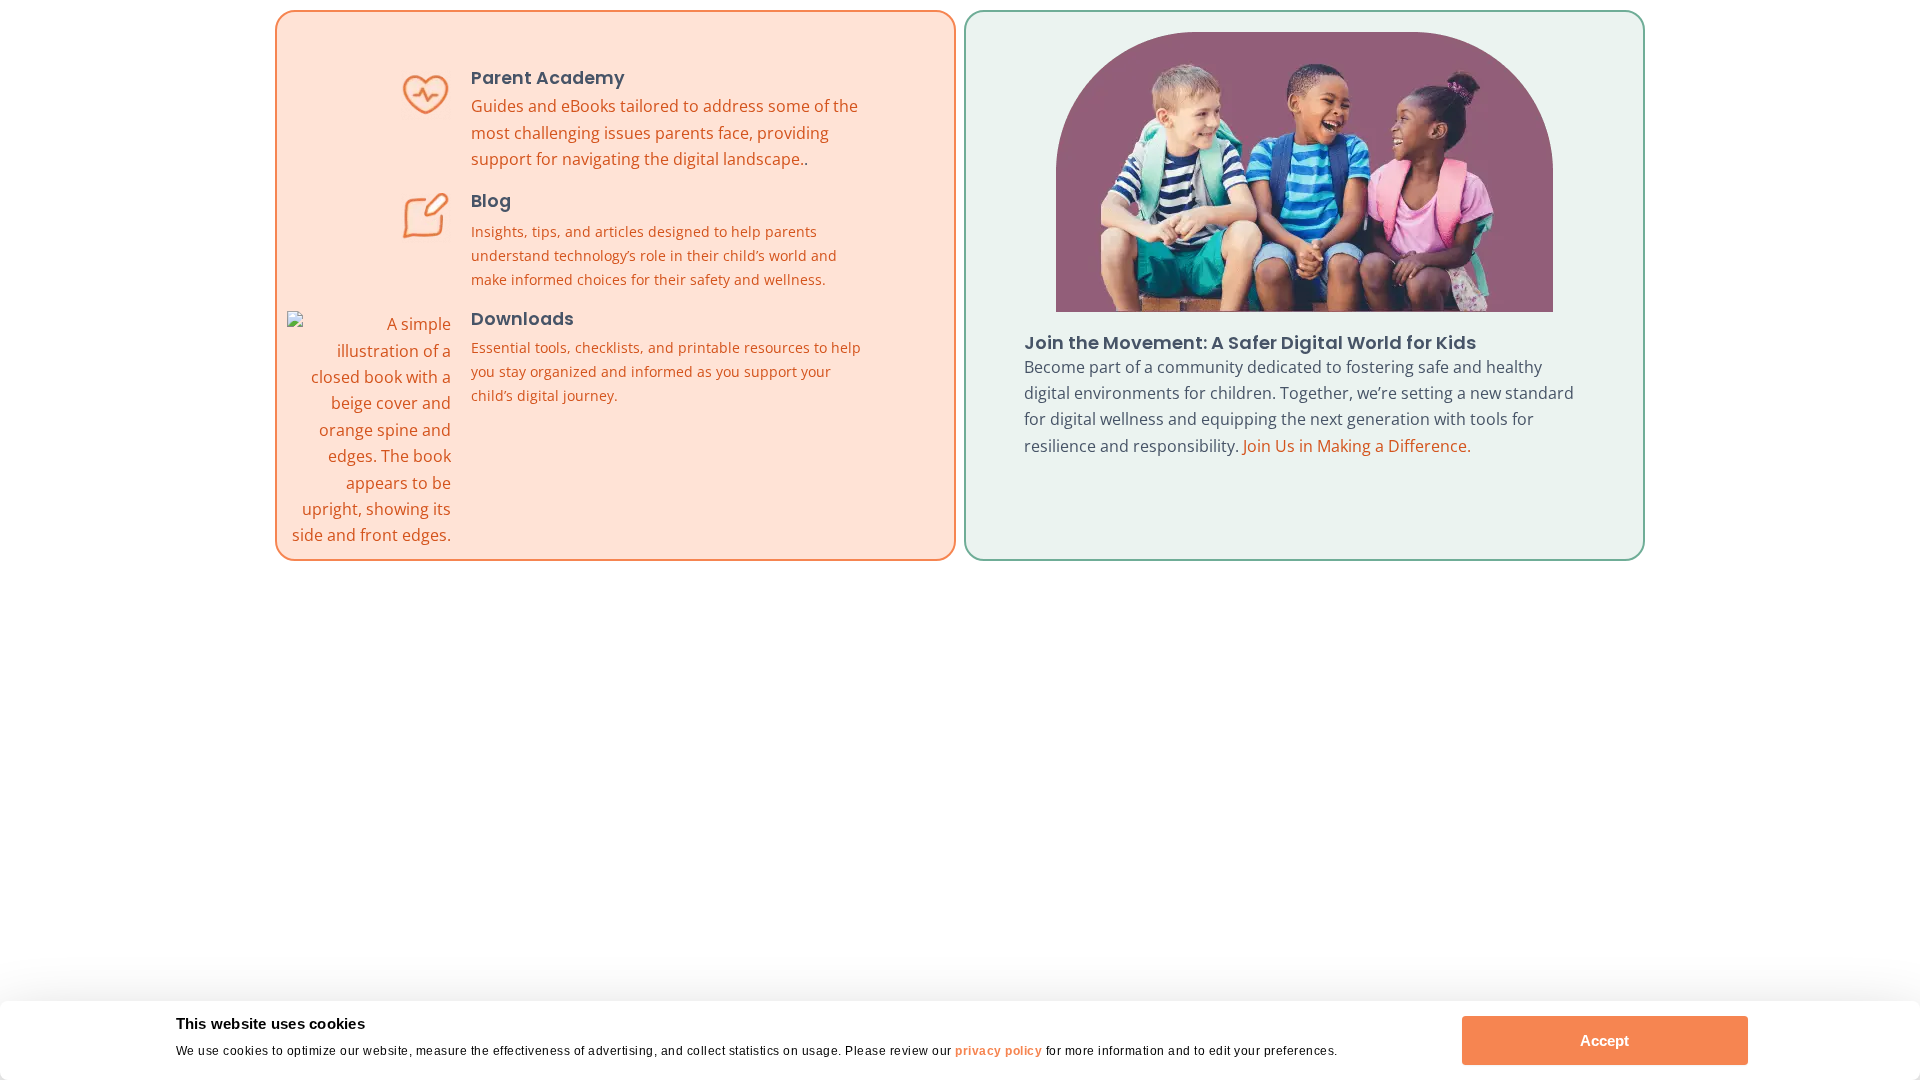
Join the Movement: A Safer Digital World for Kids (1250, 342)
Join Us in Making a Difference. (1357, 446)
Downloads (522, 319)
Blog (491, 201)
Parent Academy (548, 78)
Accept (1604, 1040)
